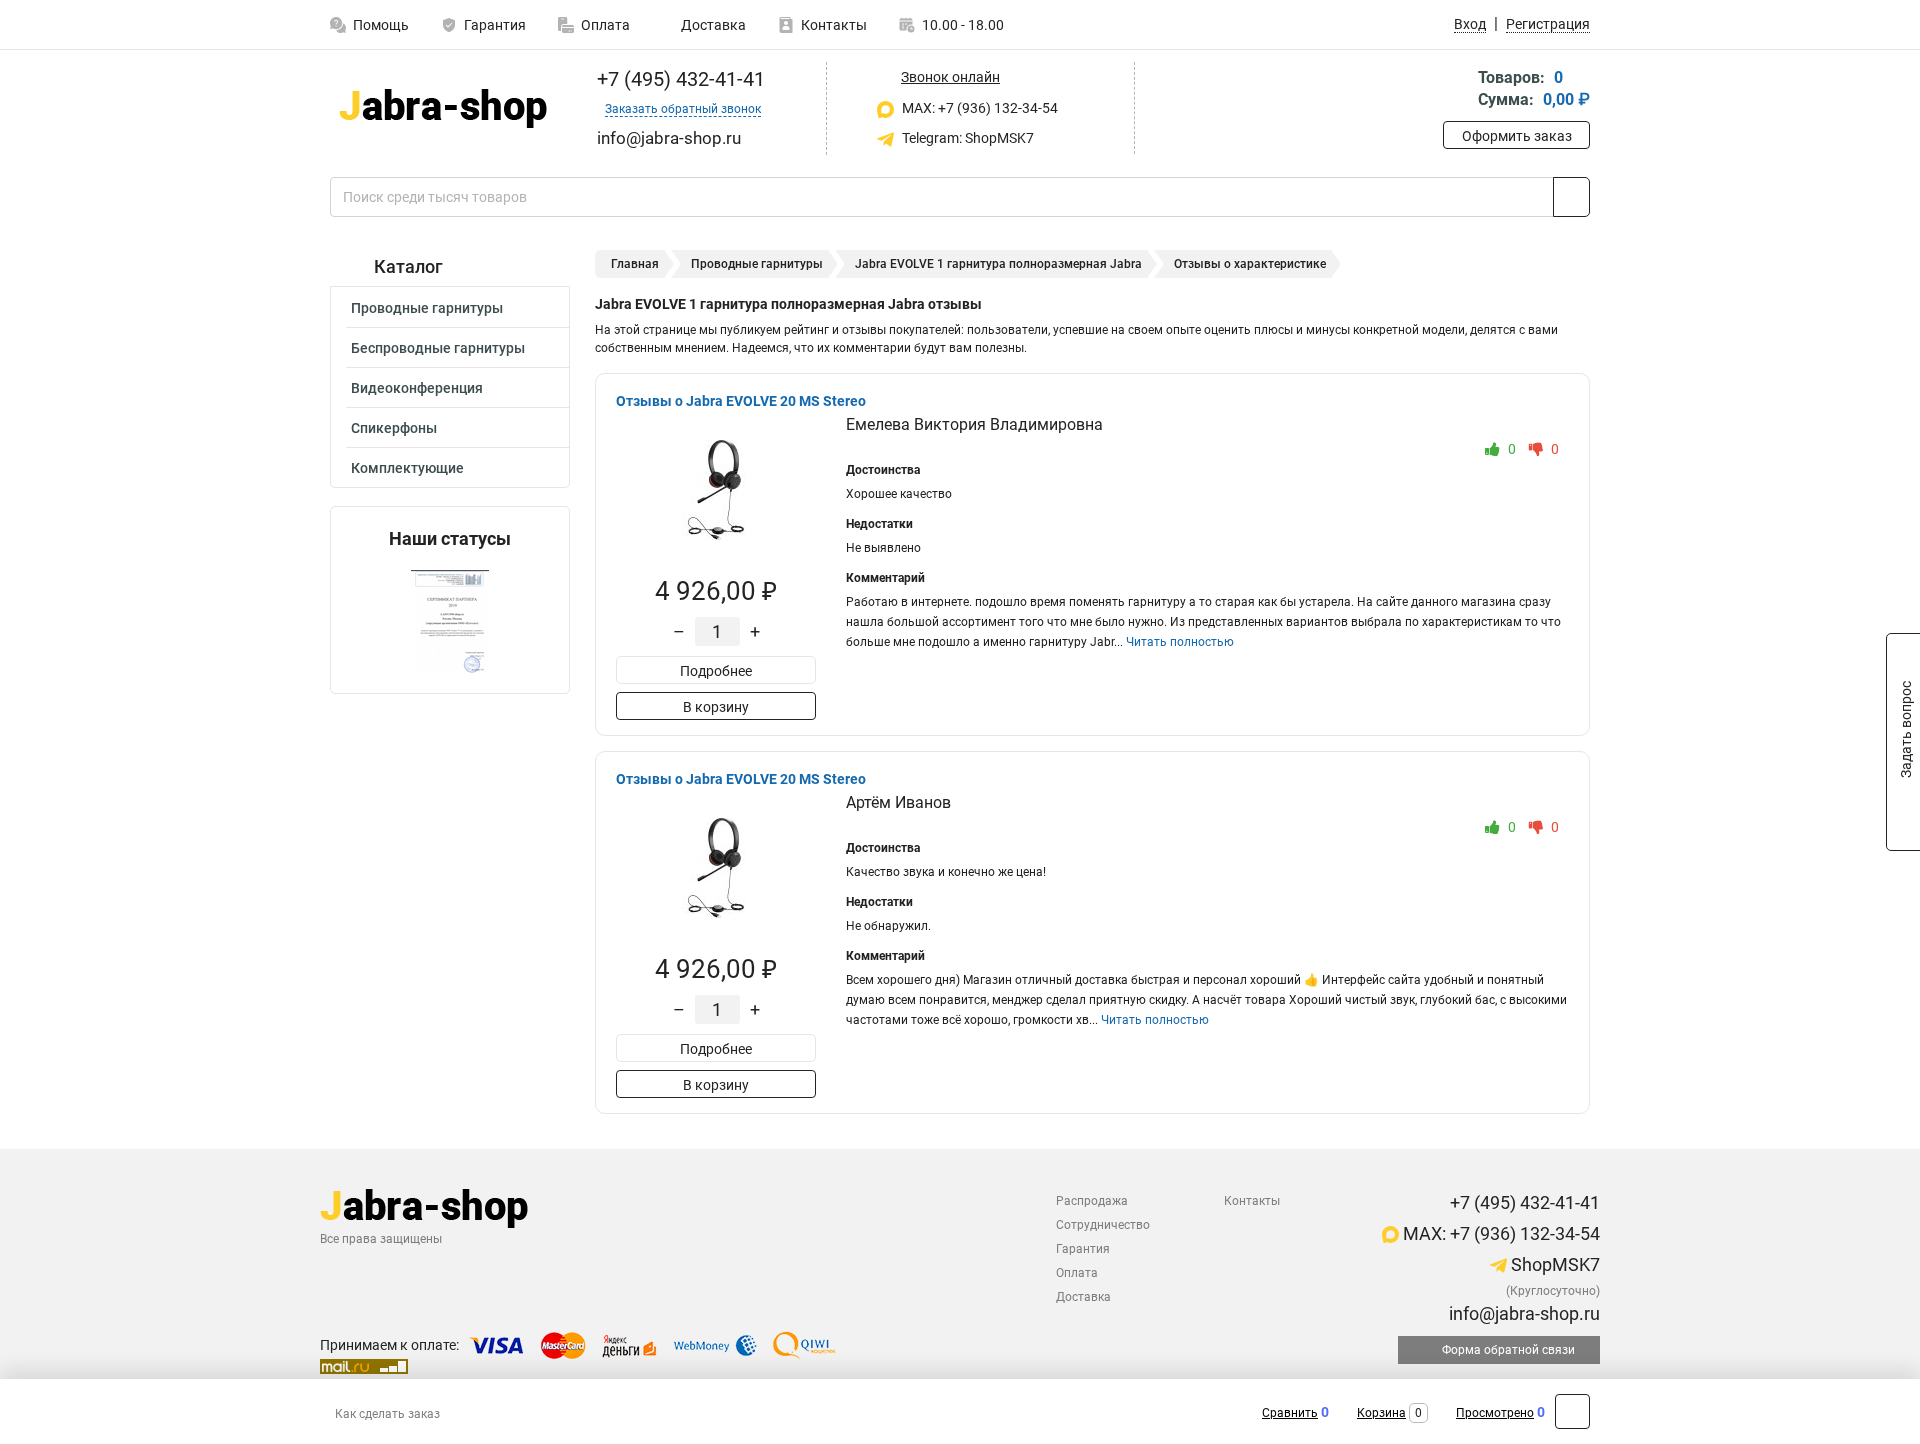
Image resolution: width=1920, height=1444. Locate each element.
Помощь (381, 25)
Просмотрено (1495, 1413)
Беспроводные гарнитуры (438, 348)
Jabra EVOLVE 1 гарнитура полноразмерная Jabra (998, 264)
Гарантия (495, 25)
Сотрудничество (1103, 1225)
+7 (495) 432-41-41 (678, 79)
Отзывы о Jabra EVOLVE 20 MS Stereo (741, 401)
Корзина (1381, 1413)
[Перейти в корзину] (1457, 90)
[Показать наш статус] (450, 621)
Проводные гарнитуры (427, 308)
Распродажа (1092, 1201)
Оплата (605, 25)
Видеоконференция (417, 388)
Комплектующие (407, 468)
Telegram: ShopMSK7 (966, 138)
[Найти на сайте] (1571, 197)
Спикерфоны (394, 428)
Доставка (712, 25)
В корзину (716, 707)
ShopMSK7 (1553, 1264)
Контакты (834, 25)
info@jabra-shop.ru (1522, 1313)
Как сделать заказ (387, 1414)
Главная (635, 264)
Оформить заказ (1517, 136)
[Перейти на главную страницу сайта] (442, 108)
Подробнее (716, 671)
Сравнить (1290, 1413)
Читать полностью (1180, 642)
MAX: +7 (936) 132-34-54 (978, 108)
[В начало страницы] (1572, 1411)
